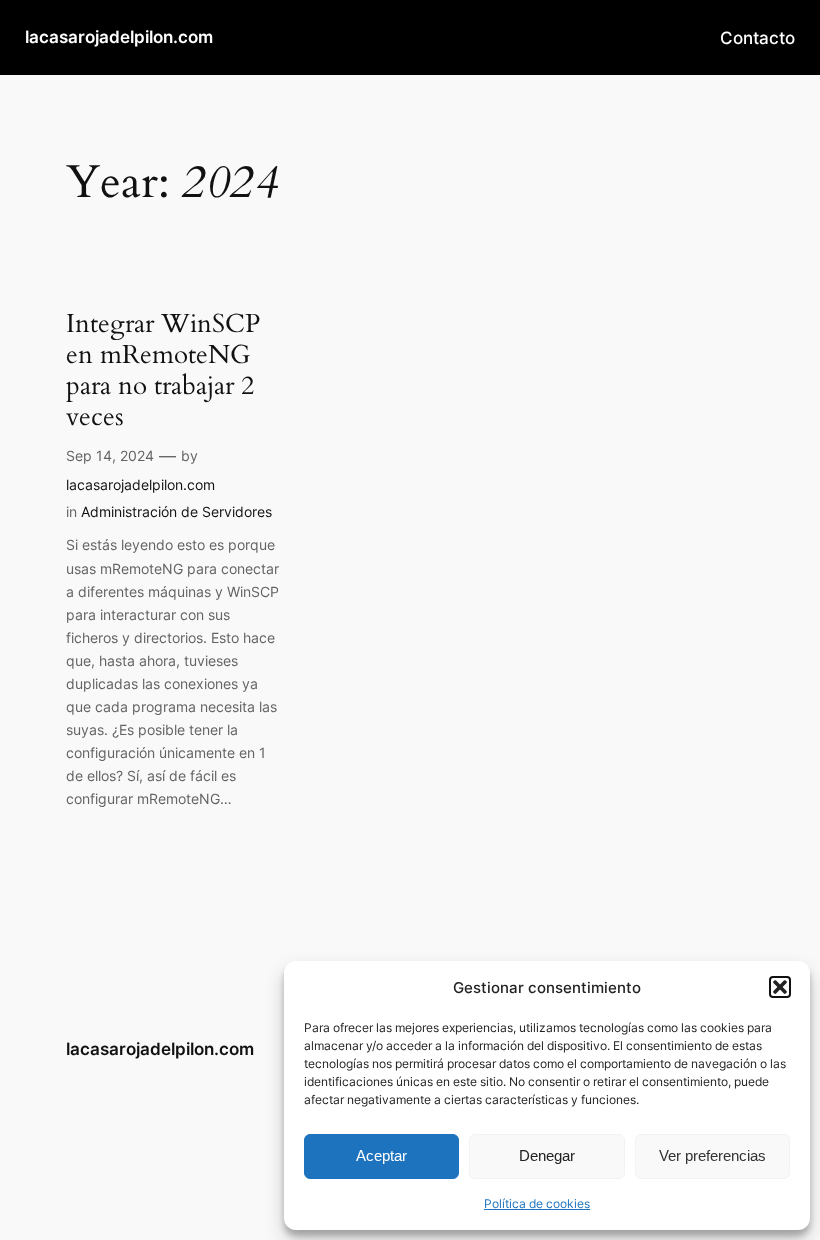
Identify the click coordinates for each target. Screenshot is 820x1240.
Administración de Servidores (176, 511)
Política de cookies (537, 1203)
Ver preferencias (712, 1155)
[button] (780, 987)
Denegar (547, 1155)
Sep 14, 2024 (110, 455)
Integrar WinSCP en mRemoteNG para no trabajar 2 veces (163, 370)
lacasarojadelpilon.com (119, 37)
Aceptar (381, 1155)
